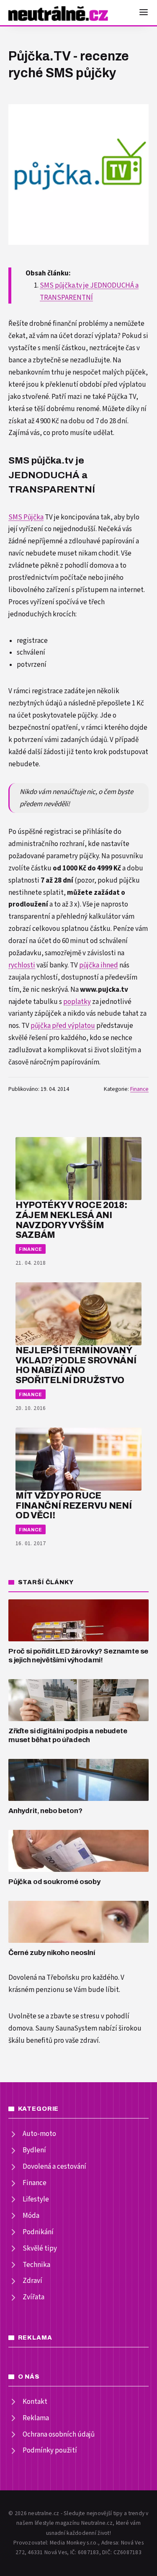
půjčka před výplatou (63, 1026)
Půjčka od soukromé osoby (54, 1882)
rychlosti (22, 965)
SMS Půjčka (26, 517)
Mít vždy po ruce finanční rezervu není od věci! (73, 1506)
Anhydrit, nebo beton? (45, 1811)
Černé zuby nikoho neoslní (52, 1953)
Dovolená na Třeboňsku (44, 1978)
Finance (139, 1089)
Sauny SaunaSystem (66, 2028)
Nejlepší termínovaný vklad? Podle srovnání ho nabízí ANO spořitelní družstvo (76, 1365)
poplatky (77, 1002)
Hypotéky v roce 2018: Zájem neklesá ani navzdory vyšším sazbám (71, 1220)
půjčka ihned (99, 965)
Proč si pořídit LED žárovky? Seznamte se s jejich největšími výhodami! (78, 1656)
